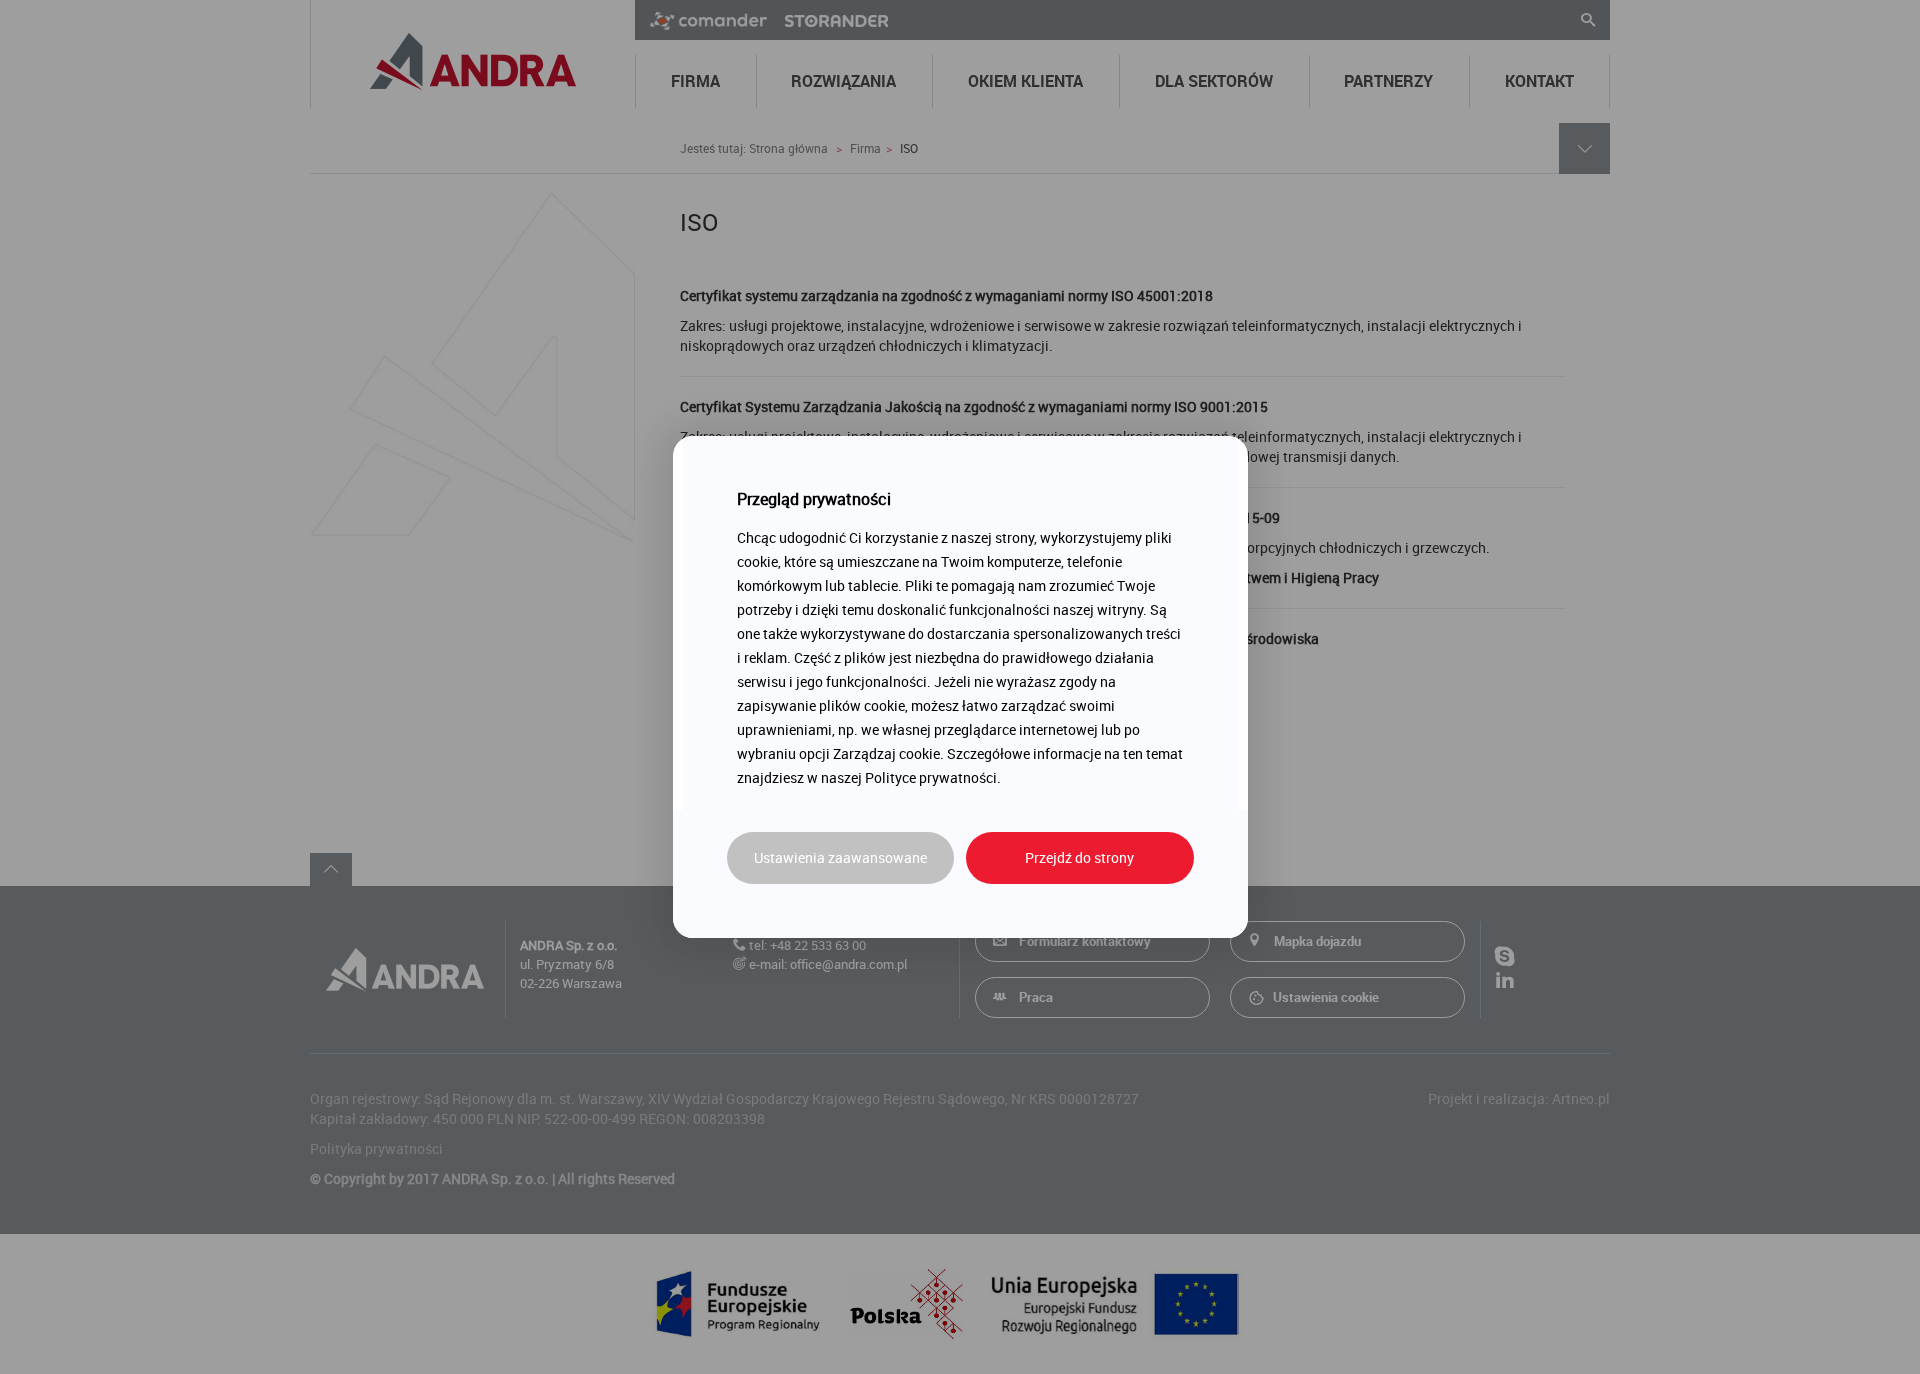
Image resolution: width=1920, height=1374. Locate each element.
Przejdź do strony (1079, 857)
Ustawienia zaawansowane (840, 857)
